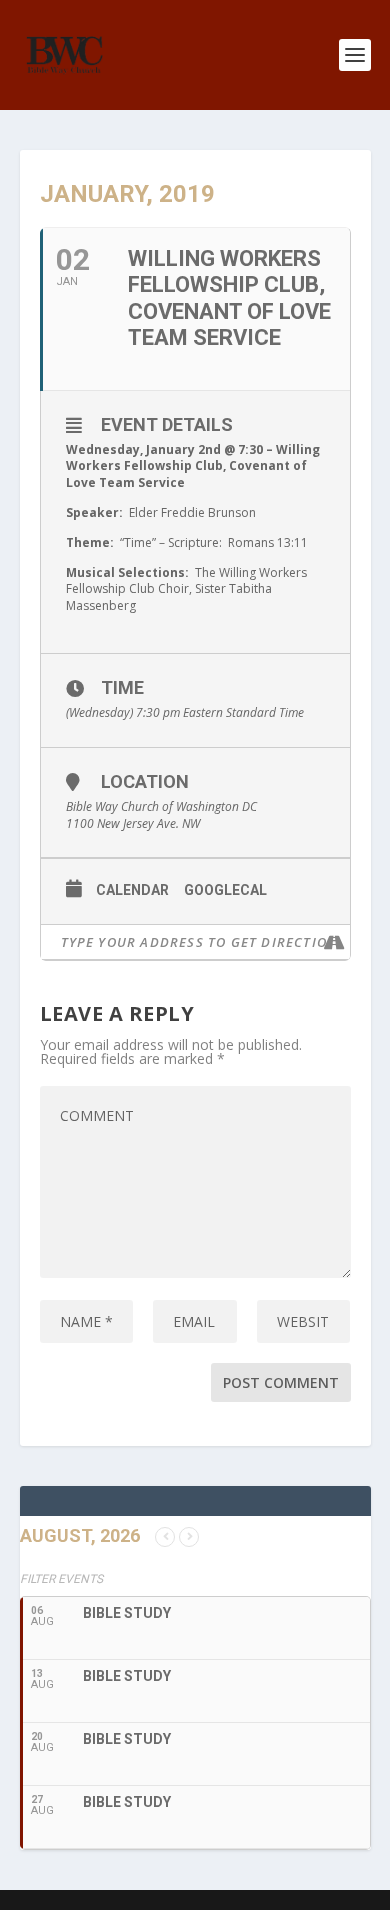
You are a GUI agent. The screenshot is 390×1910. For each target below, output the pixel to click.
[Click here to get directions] (334, 942)
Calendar (132, 890)
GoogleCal (225, 890)
